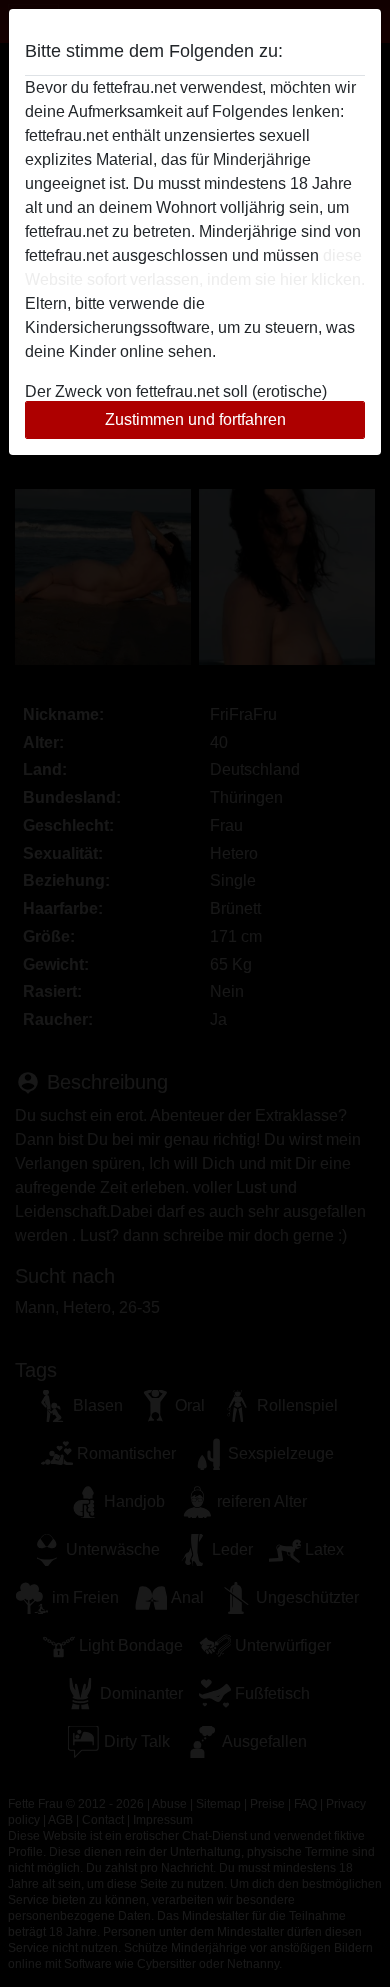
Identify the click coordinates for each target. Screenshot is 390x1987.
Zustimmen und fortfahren (195, 419)
